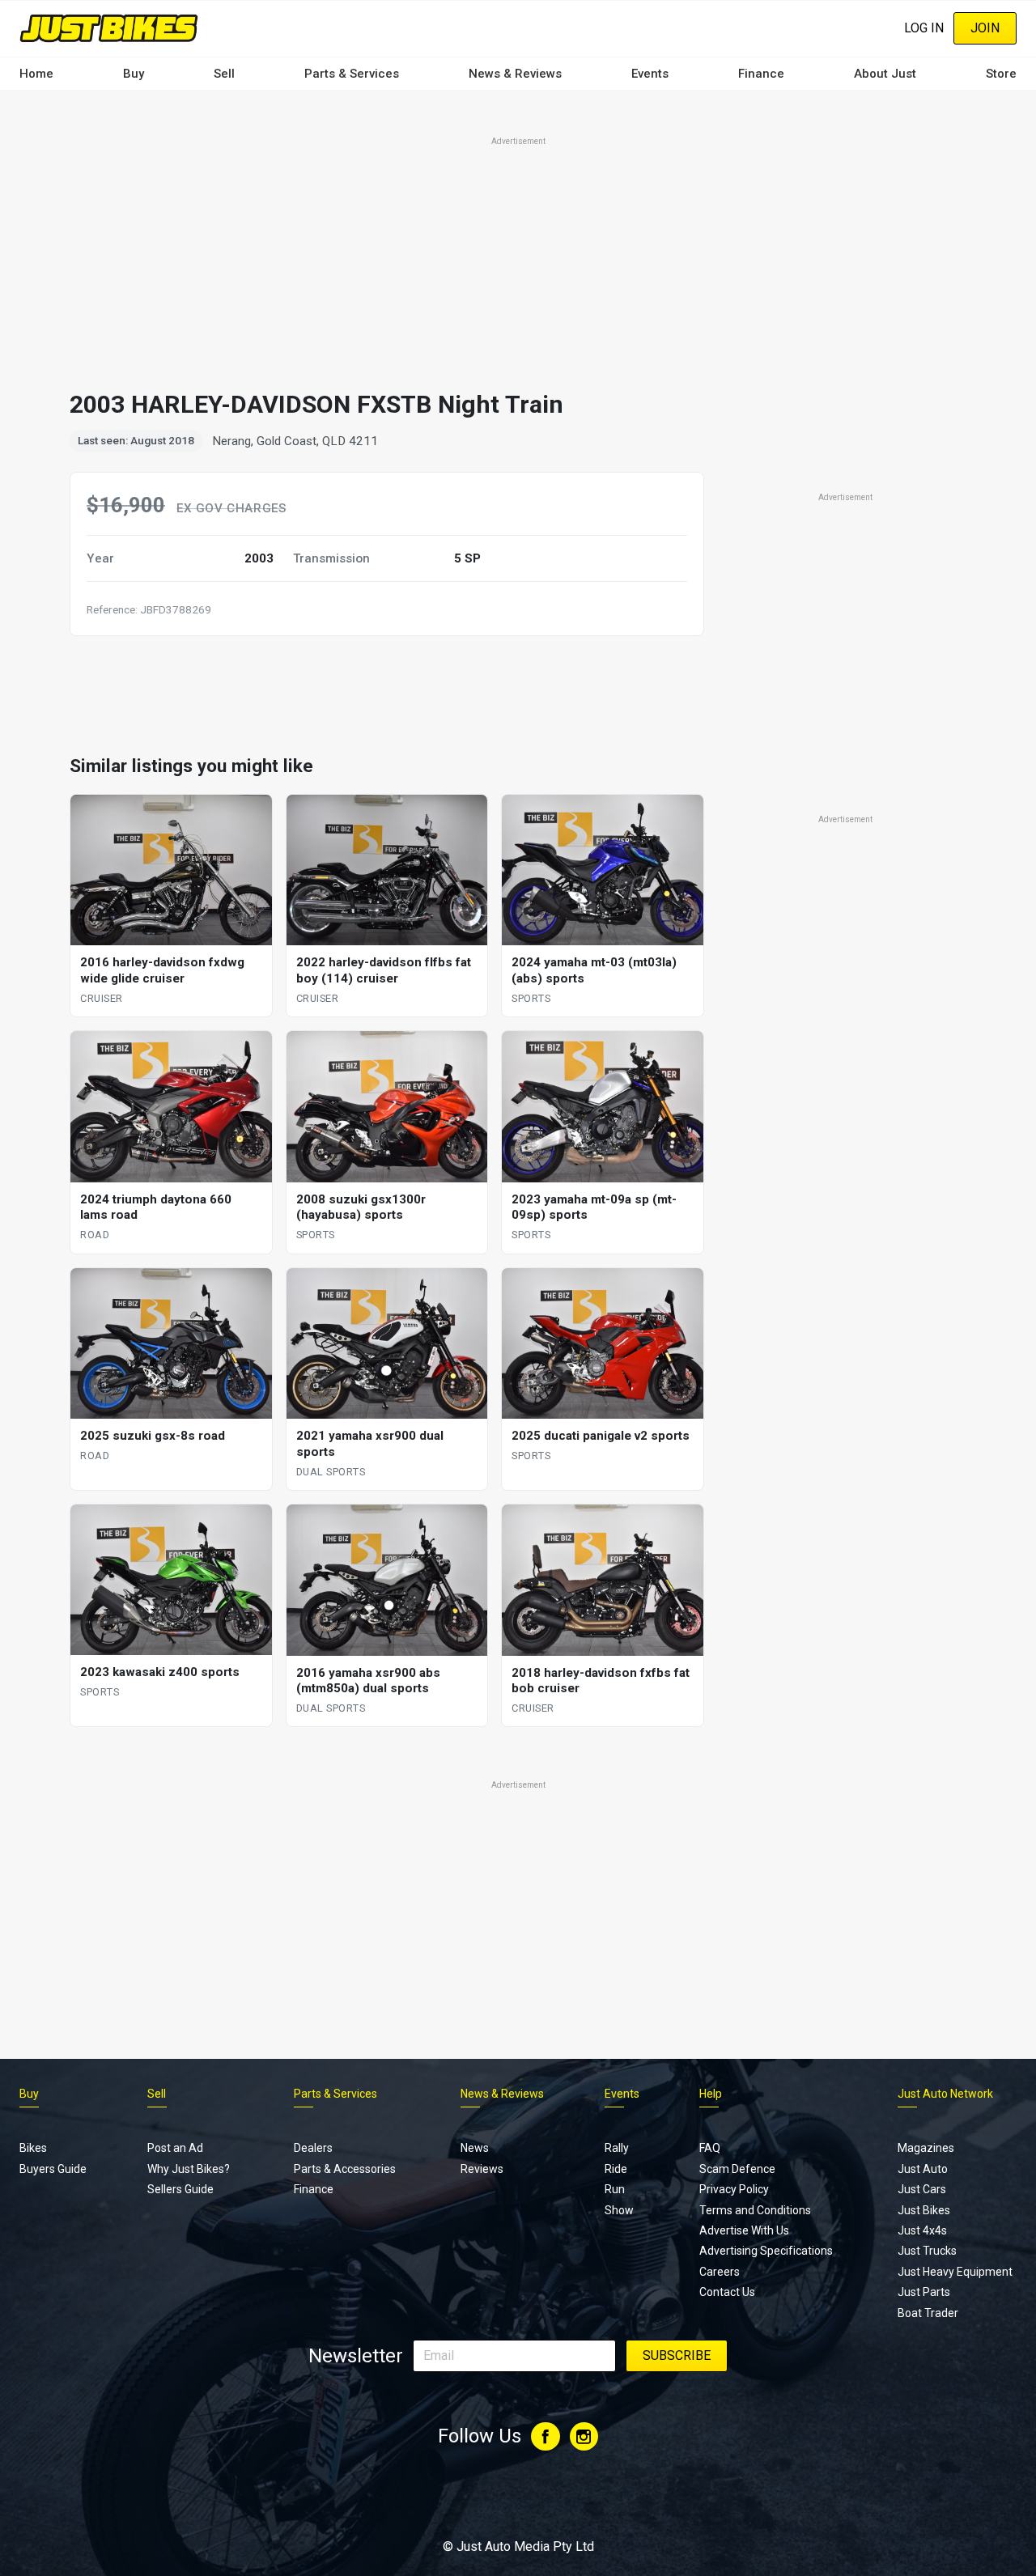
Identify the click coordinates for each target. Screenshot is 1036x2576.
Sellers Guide (180, 2189)
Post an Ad (175, 2148)
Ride (616, 2169)
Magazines (926, 2148)
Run (615, 2189)
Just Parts (924, 2292)
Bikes (33, 2148)
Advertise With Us (744, 2230)
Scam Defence (737, 2169)
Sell (224, 74)
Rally (617, 2148)
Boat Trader (928, 2313)
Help (711, 2094)
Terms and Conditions (755, 2210)
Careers (720, 2272)
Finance (761, 74)
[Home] (109, 28)
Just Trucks (927, 2251)
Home (36, 74)
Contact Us (727, 2292)
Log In (924, 28)
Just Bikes (924, 2210)
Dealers (313, 2148)
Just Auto (923, 2169)
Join (985, 28)
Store (1001, 74)
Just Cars (922, 2189)
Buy (134, 74)
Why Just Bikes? (189, 2169)
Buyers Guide (53, 2169)
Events (650, 74)
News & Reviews (515, 74)
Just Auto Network (945, 2094)
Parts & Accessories (345, 2169)
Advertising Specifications (766, 2251)
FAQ (710, 2148)
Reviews (482, 2169)
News (475, 2148)
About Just (885, 74)
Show (619, 2210)
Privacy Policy (734, 2189)
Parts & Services (352, 74)
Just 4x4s (922, 2230)
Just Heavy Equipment (955, 2272)
